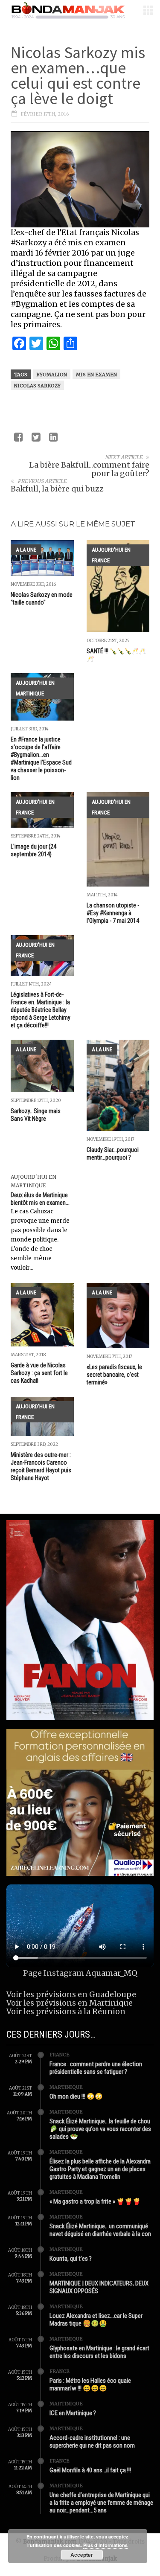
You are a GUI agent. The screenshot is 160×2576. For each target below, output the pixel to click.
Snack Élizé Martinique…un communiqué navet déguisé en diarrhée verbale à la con (100, 2230)
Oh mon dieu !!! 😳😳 (76, 2096)
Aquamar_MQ (112, 1973)
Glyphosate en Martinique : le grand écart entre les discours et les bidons (99, 2352)
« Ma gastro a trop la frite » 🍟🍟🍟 (95, 2201)
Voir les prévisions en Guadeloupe (71, 1994)
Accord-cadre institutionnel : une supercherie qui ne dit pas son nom (92, 2442)
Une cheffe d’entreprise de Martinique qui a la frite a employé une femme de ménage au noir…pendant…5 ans (101, 2503)
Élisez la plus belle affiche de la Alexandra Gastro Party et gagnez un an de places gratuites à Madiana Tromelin (100, 2169)
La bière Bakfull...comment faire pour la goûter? (89, 469)
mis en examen (96, 375)
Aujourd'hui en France (111, 555)
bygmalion (52, 375)
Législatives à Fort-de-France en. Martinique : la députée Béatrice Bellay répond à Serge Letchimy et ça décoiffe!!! (41, 1010)
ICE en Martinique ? (73, 2413)
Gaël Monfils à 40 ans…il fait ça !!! (90, 2470)
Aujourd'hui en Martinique (35, 688)
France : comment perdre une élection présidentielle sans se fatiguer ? (96, 2068)
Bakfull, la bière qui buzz (57, 489)
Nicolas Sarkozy (37, 386)
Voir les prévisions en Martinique (70, 2003)
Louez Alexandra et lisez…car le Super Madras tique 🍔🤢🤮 (96, 2320)
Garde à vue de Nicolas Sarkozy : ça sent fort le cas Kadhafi (39, 1373)
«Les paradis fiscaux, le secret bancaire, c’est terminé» (114, 1375)
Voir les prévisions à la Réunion (66, 2011)
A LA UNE (26, 550)
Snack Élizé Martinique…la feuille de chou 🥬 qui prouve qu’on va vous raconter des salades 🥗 (100, 2129)
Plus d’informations (105, 2545)
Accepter (82, 2555)
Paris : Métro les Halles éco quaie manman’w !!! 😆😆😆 (90, 2384)
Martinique (66, 2087)
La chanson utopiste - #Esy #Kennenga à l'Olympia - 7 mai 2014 (113, 913)
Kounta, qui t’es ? (71, 2259)
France (60, 2055)
